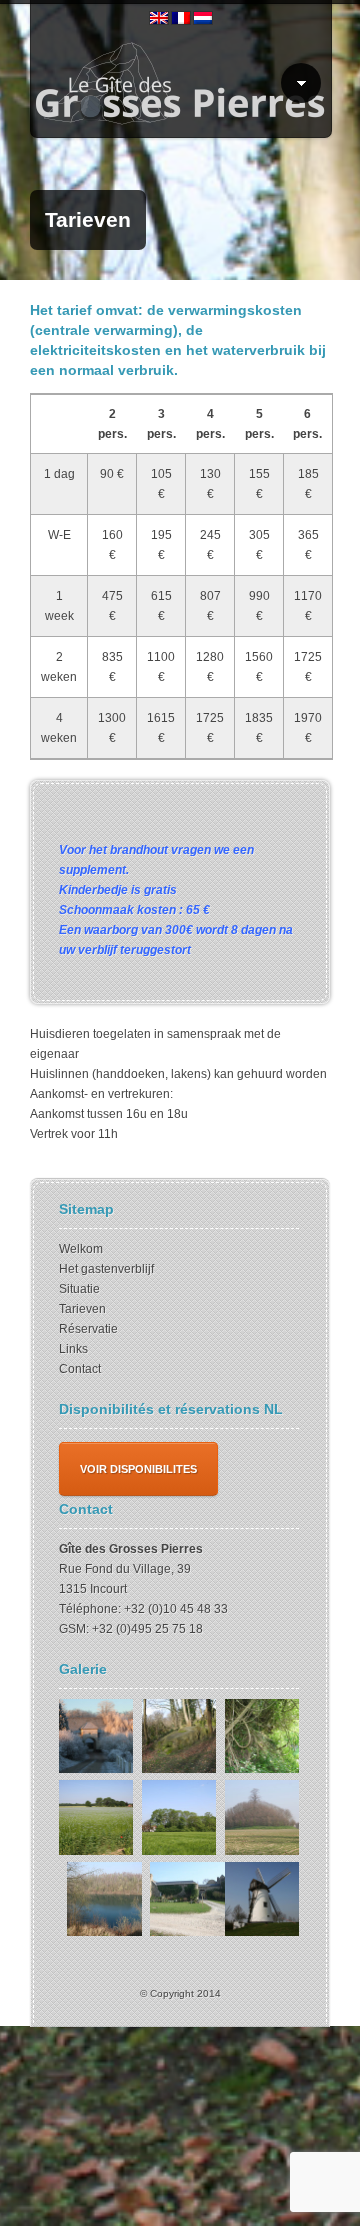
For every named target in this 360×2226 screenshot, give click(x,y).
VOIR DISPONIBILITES (138, 1469)
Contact (80, 1369)
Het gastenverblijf (106, 1269)
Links (73, 1349)
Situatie (79, 1289)
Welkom (81, 1249)
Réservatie (88, 1329)
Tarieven (82, 1309)
